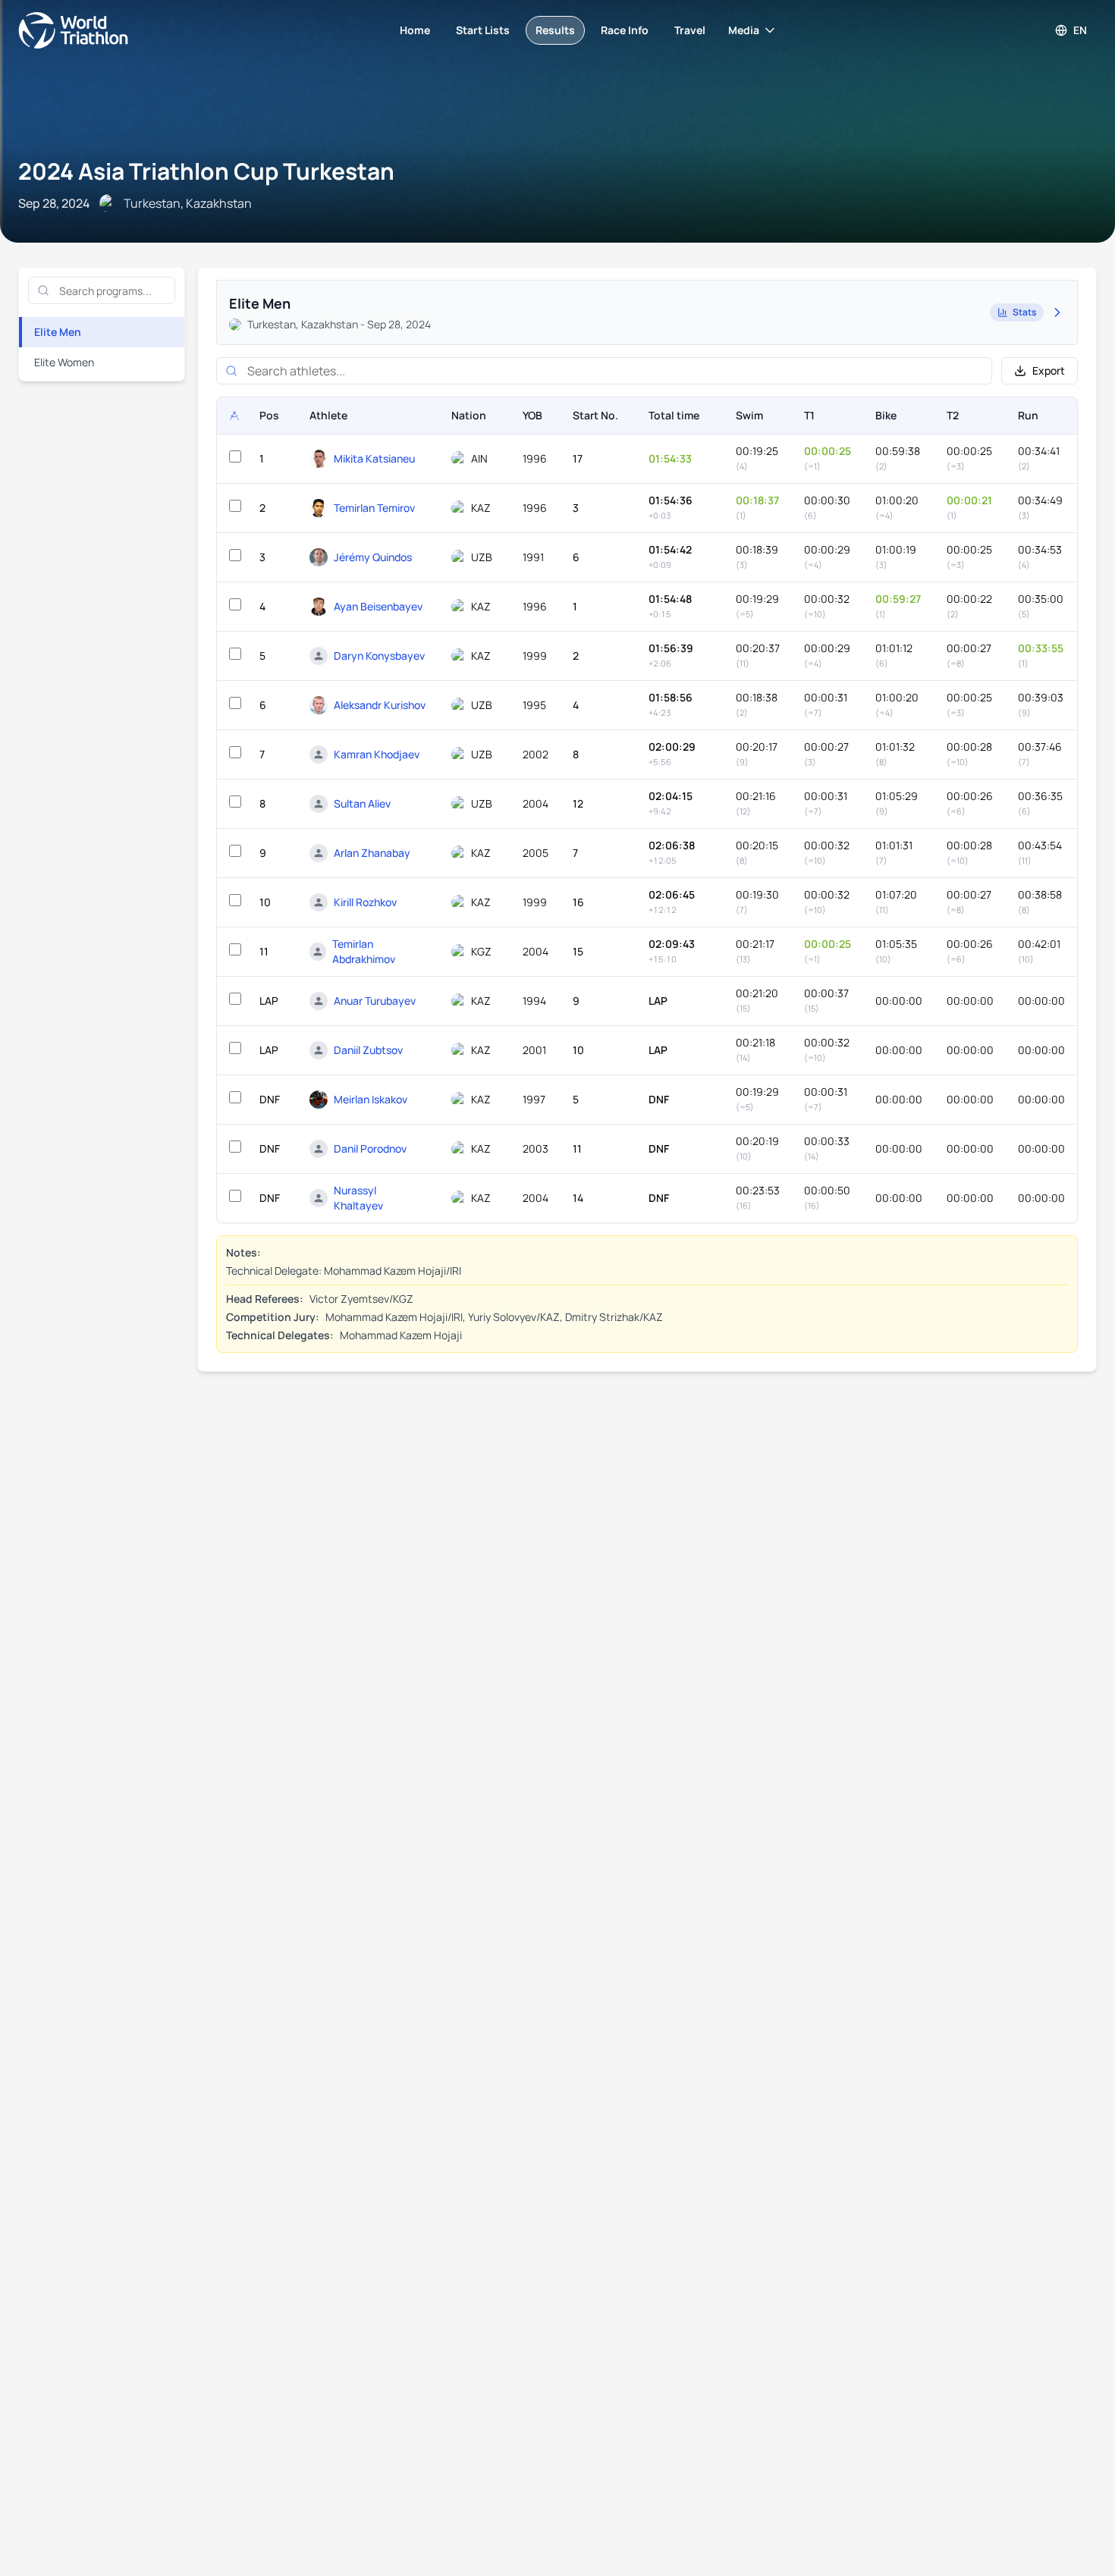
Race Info (625, 30)
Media (744, 30)
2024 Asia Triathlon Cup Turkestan (206, 171)
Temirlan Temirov (374, 508)
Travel (690, 30)
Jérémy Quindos (373, 557)
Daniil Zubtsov (368, 1050)
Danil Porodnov (370, 1148)
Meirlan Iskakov (371, 1099)
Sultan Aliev (362, 803)
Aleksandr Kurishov (380, 705)
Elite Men (58, 332)
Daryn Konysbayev (379, 656)
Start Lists (483, 30)
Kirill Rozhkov (365, 902)
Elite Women (64, 362)
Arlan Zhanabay (372, 853)
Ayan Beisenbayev (378, 606)
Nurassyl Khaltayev (358, 1198)
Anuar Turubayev (375, 1001)
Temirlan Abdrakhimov (364, 951)
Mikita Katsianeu (374, 458)
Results (555, 30)
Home (415, 30)
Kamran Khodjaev (377, 754)
